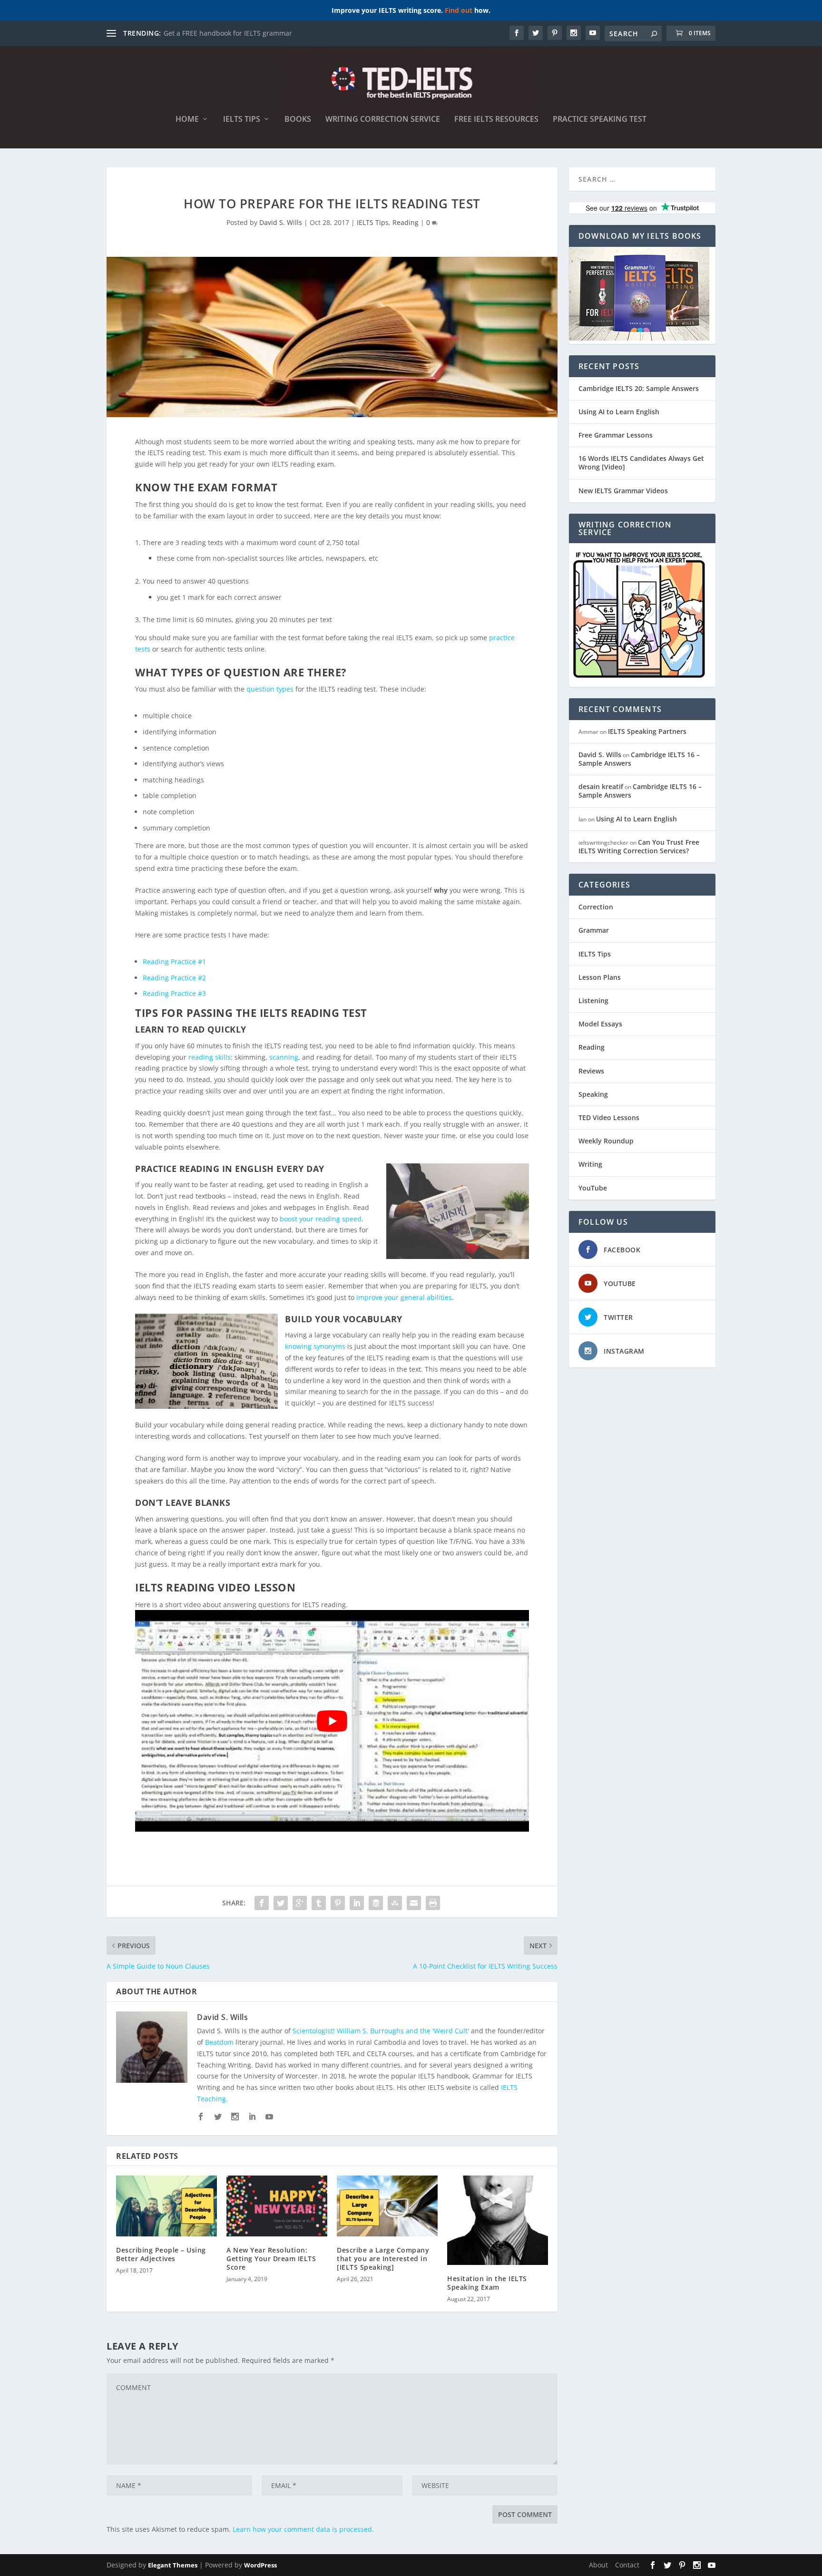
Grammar (594, 930)
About (598, 2565)
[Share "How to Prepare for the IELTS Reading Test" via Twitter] (281, 1903)
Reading (406, 222)
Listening (593, 1000)
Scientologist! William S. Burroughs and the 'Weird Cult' (381, 2031)
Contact (627, 2565)
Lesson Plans (600, 977)
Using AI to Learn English (619, 412)
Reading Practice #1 (174, 961)
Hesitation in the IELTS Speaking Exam (487, 2283)
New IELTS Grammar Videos (623, 491)
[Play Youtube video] (332, 1721)
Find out (459, 10)
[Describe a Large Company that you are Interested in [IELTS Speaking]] (387, 2206)
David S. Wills (281, 222)
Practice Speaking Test (600, 120)
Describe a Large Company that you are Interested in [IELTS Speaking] (383, 2259)
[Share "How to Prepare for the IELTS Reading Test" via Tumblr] (319, 1903)
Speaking (593, 1094)
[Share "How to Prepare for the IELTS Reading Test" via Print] (433, 1903)
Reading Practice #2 (174, 978)
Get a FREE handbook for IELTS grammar (228, 33)
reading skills (210, 1057)
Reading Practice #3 (174, 993)
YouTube (593, 1188)
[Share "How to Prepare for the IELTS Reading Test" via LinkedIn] (357, 1903)
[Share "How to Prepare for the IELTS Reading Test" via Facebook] (262, 1903)
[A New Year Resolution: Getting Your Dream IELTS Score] (277, 2206)
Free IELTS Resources (496, 120)
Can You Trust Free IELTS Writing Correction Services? (639, 846)
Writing (590, 1164)
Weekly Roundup (606, 1141)
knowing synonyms (315, 1346)
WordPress (260, 2565)
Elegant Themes (173, 2565)
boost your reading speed (321, 1219)
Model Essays (600, 1024)
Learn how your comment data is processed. (303, 2529)
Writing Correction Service (383, 120)
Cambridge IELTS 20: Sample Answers (639, 388)
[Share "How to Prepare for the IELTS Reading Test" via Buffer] (376, 1903)
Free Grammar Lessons (616, 435)
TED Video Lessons (609, 1117)
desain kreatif (601, 786)
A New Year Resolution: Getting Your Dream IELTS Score (271, 2259)
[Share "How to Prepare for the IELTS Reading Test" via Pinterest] (338, 1903)
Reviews (591, 1071)
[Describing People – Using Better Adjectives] (166, 2206)
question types (270, 689)
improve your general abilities (404, 1297)
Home (187, 120)
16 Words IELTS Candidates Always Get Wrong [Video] (641, 463)
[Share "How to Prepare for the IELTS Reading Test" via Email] (414, 1903)
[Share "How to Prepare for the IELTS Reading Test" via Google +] (300, 1903)
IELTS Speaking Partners (647, 731)
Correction (596, 907)
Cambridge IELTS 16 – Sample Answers (639, 759)
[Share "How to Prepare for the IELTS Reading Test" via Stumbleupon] (395, 1903)
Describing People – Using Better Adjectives (161, 2254)
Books (298, 120)
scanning (284, 1057)
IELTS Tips (242, 120)
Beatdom (219, 2042)
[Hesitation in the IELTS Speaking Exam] (498, 2220)
